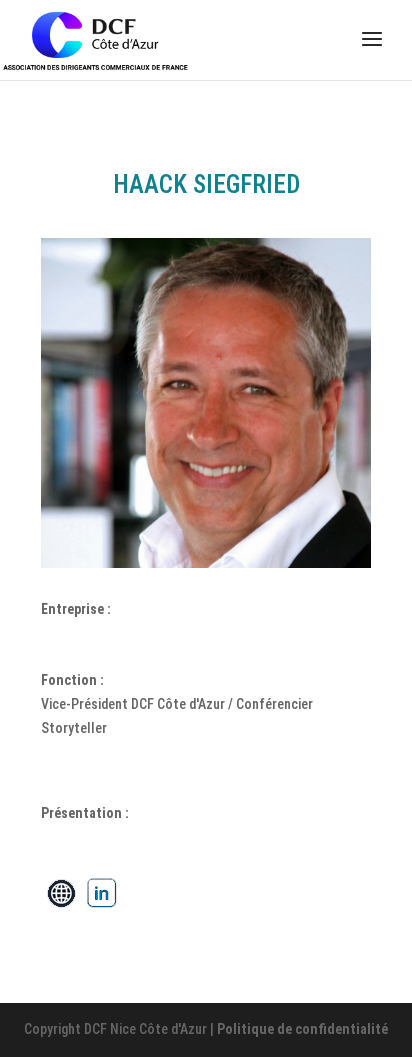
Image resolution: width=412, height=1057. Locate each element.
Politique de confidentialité (302, 1029)
